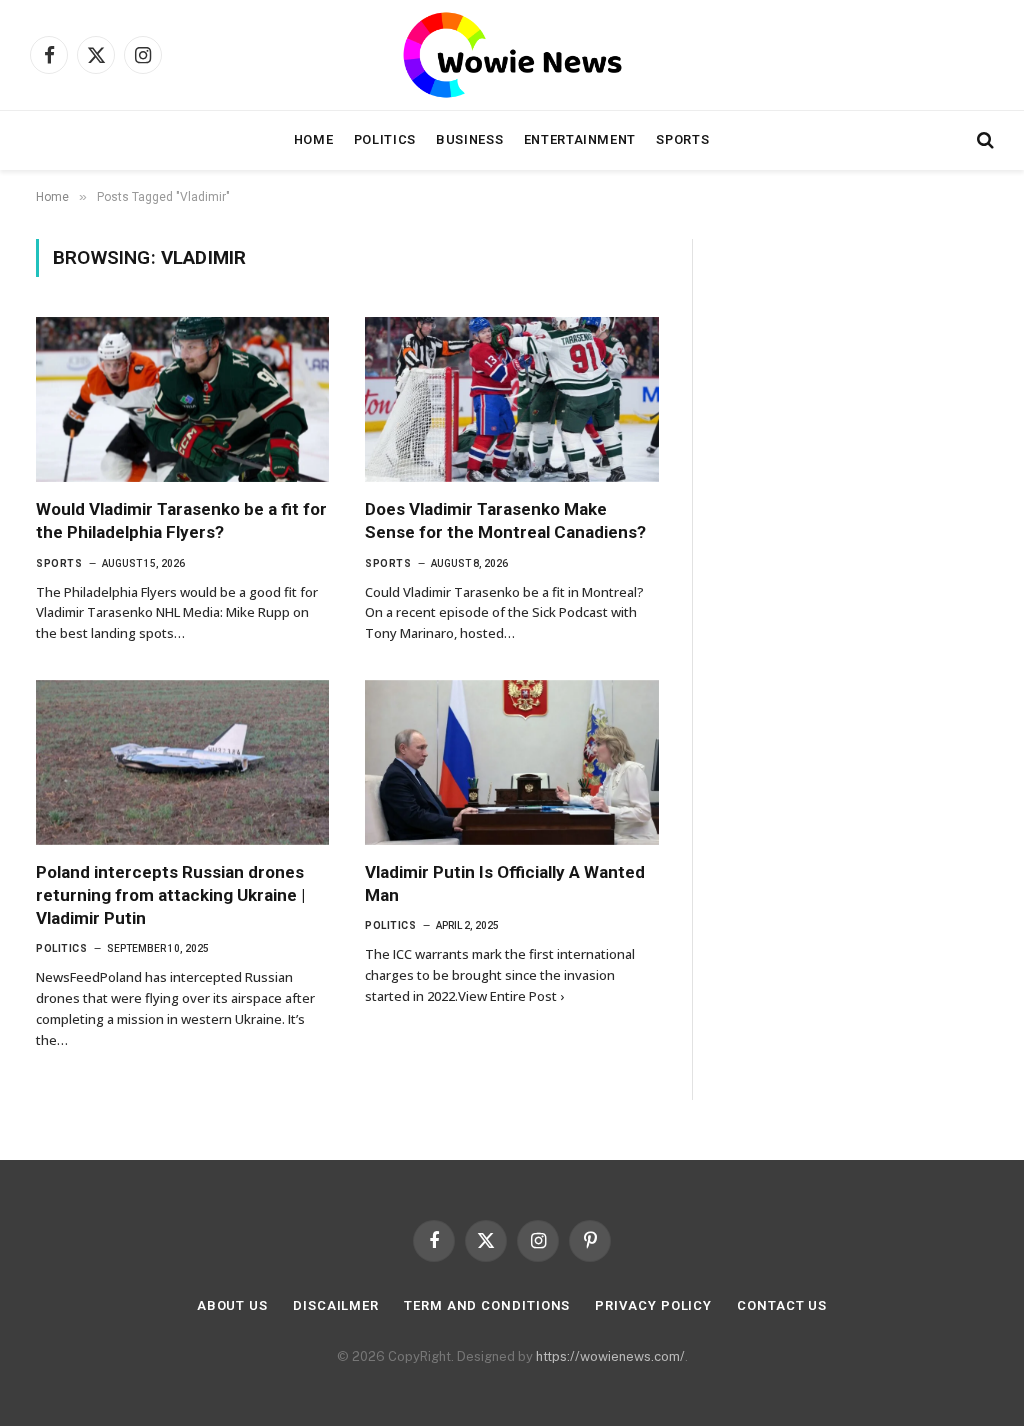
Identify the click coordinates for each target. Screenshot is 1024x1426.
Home (314, 139)
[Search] (983, 140)
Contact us (782, 1305)
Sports (682, 139)
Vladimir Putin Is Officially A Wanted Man (505, 883)
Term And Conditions (487, 1305)
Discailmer (336, 1305)
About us (232, 1305)
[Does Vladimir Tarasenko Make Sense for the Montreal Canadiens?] (511, 399)
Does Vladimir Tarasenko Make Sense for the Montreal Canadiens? (505, 520)
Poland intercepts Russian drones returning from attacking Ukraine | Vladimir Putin (170, 895)
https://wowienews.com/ (610, 1356)
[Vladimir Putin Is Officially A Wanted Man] (511, 762)
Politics (385, 139)
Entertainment (580, 139)
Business (469, 139)
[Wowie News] (512, 55)
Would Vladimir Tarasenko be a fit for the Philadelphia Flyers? (181, 520)
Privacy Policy (653, 1305)
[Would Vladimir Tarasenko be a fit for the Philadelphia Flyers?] (182, 399)
